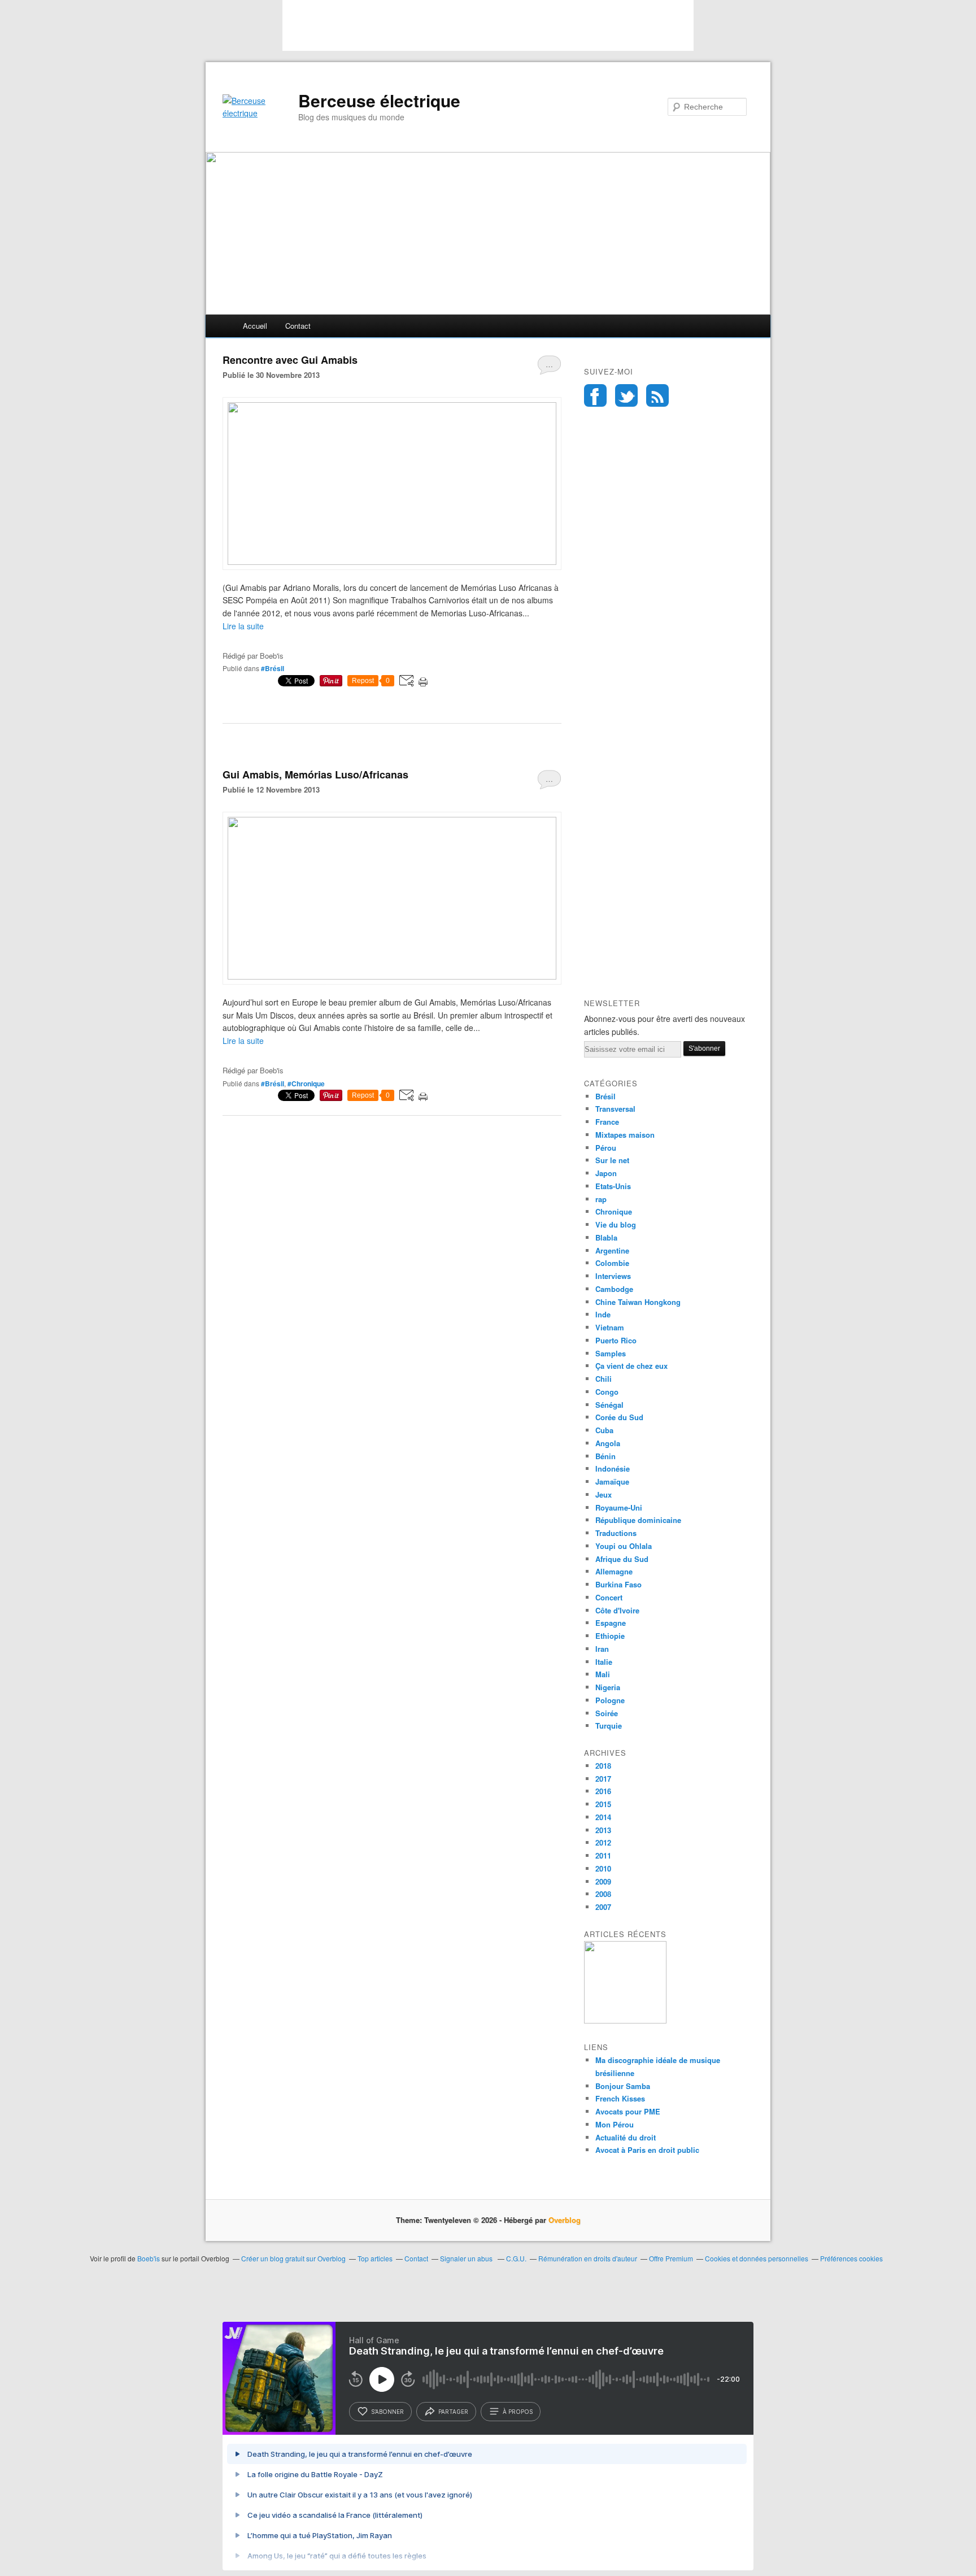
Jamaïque (612, 1481)
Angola (608, 1443)
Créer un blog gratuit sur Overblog (293, 2258)
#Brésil (273, 668)
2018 (603, 1766)
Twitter (626, 395)
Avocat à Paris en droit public (647, 2150)
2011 (603, 1855)
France (607, 1122)
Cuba (604, 1430)
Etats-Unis (613, 1186)
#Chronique (306, 1084)
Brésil (605, 1096)
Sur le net (612, 1160)
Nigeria (608, 1687)
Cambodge (614, 1289)
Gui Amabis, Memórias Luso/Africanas (315, 774)
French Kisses (620, 2098)
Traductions (616, 1533)
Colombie (612, 1263)
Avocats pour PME (628, 2111)
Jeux (604, 1494)
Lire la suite (243, 626)
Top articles (375, 2258)
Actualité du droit (626, 2137)
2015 (603, 1804)
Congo (607, 1392)
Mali (603, 1674)
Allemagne (614, 1571)
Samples (611, 1353)
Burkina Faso (618, 1584)
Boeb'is (149, 2258)
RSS (657, 395)
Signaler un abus (467, 2258)
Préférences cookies (851, 2258)
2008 (603, 1894)
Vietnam (610, 1327)
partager (453, 2412)
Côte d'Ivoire (617, 1610)
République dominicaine (638, 1520)
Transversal (615, 1109)
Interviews (613, 1276)
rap (601, 1199)
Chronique (614, 1211)
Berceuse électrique (379, 101)
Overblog (565, 2220)
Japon (606, 1173)
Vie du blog (616, 1224)
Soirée (607, 1713)
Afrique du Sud (622, 1559)
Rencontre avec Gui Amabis (290, 360)
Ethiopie (610, 1636)
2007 (603, 1907)
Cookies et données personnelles (757, 2258)
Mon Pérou (615, 2124)
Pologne (610, 1700)
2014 (603, 1817)
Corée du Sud (619, 1417)
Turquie (609, 1726)
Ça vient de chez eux (631, 1366)
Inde (603, 1314)
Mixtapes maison (625, 1135)
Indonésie (613, 1468)
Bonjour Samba (623, 2086)
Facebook (595, 395)
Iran (602, 1649)
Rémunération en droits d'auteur (588, 2258)
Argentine (612, 1250)
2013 (603, 1830)
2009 (603, 1881)
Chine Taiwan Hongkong (638, 1302)
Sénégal (609, 1405)
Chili (604, 1379)
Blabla (606, 1237)
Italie (604, 1662)
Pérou (606, 1148)
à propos (518, 2412)
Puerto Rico (616, 1340)
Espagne (611, 1623)
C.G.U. (516, 2258)
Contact (298, 326)
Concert (609, 1597)
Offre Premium (671, 2258)
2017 (603, 1779)
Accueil (255, 326)
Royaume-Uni (619, 1507)
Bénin (605, 1456)
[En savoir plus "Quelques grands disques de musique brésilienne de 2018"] (625, 2020)
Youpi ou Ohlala (624, 1546)
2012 (603, 1842)
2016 (603, 1791)
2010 (603, 1868)
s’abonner (387, 2412)
